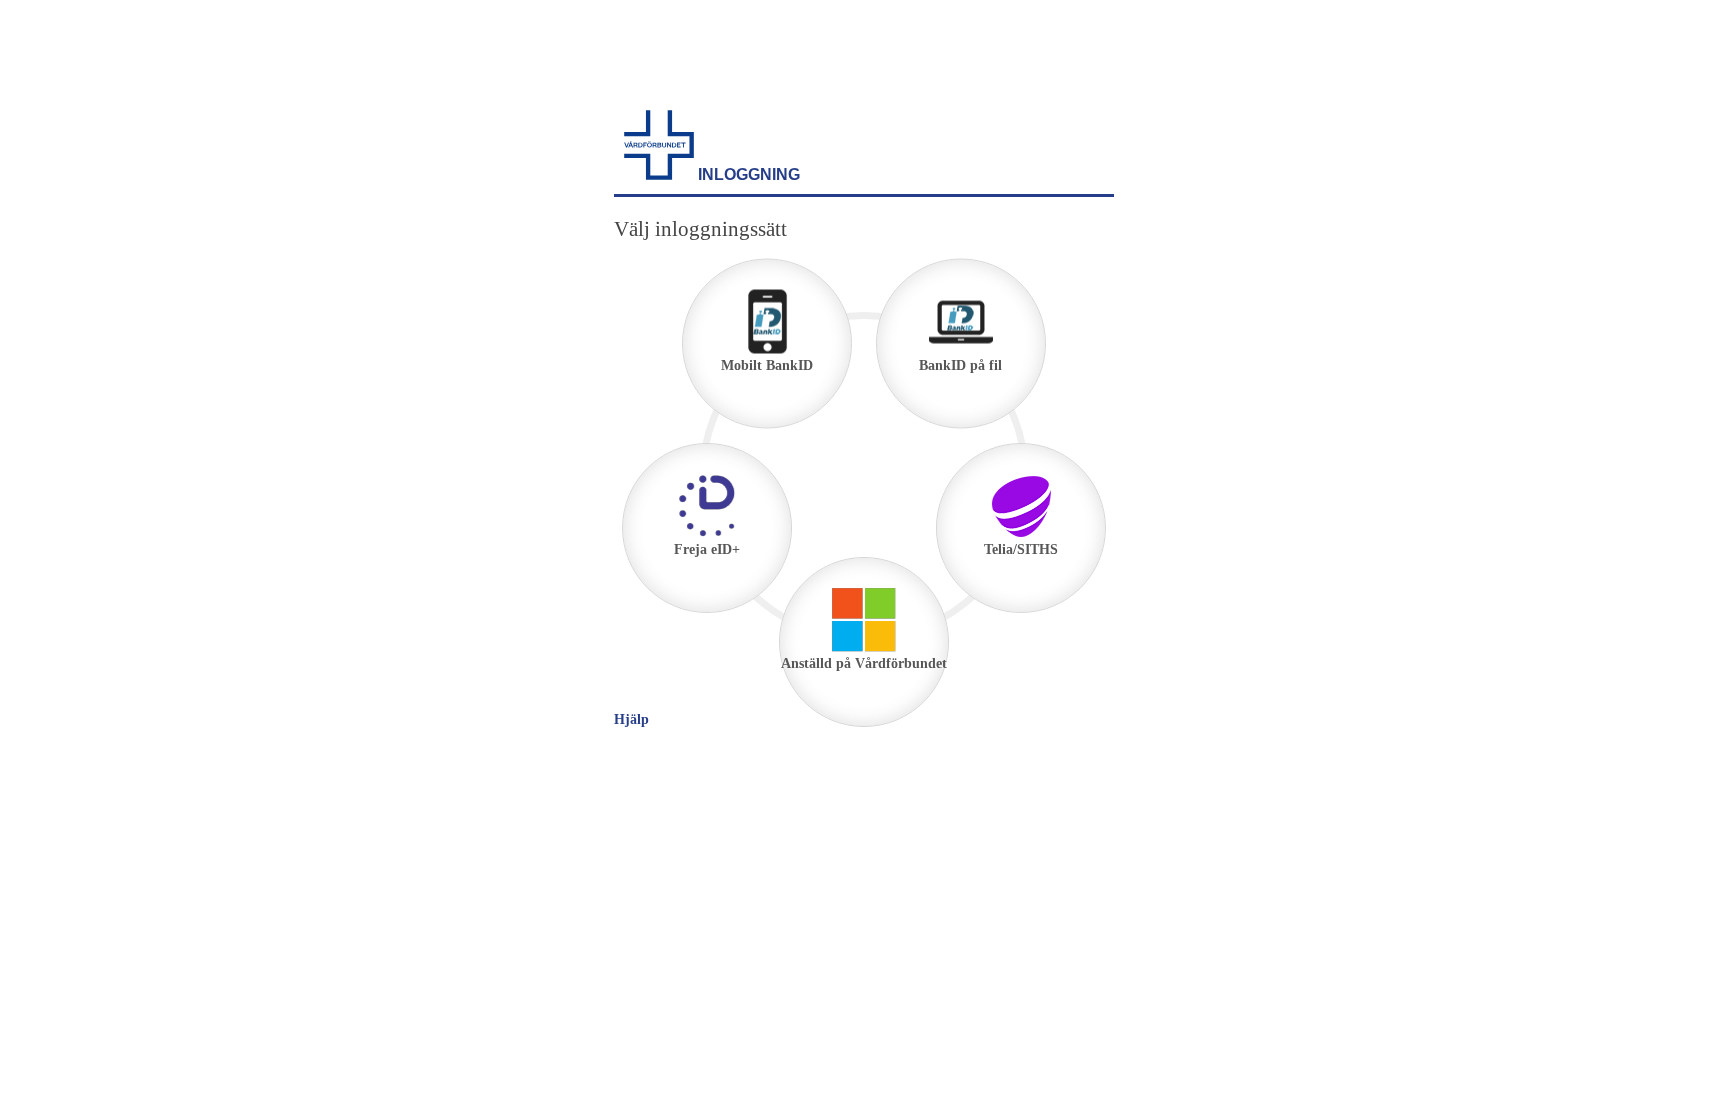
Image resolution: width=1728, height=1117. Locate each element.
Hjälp (631, 719)
